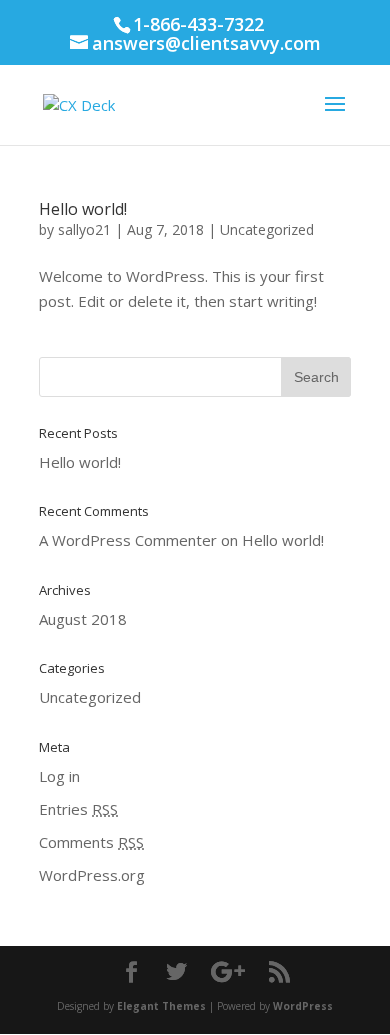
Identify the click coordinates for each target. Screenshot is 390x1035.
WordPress (303, 1006)
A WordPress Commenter (128, 540)
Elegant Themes (161, 1006)
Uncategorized (267, 229)
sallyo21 (84, 229)
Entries (78, 809)
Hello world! (83, 209)
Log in (59, 776)
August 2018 (83, 619)
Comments (91, 842)
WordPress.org (92, 875)
